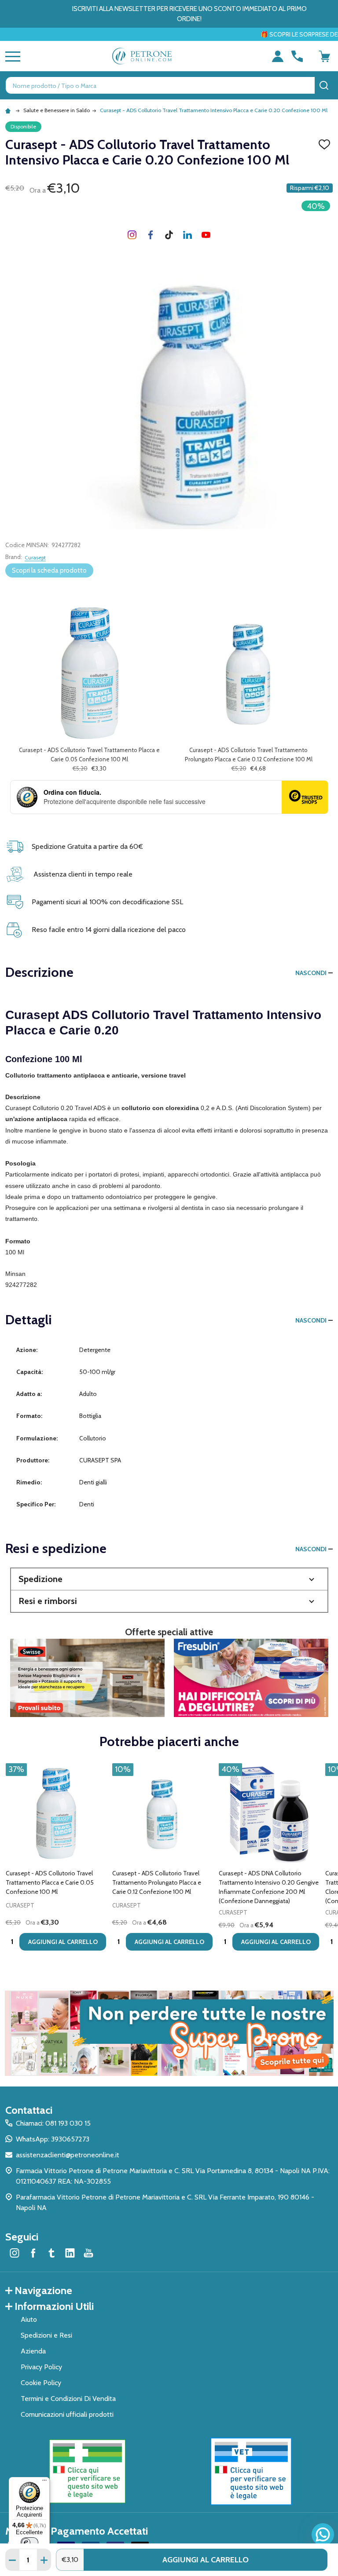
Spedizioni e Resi (46, 2335)
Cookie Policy (41, 2383)
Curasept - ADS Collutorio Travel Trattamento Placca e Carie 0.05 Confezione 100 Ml (50, 1882)
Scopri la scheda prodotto (49, 570)
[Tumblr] (169, 235)
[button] (169, 1579)
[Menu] (44, 2482)
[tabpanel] (56, 1860)
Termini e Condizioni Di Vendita (68, 2399)
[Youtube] (206, 235)
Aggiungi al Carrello (206, 2560)
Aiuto (29, 2319)
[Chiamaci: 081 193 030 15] (297, 56)
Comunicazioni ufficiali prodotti (67, 2414)
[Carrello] (324, 56)
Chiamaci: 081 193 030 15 (53, 2123)
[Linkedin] (187, 235)
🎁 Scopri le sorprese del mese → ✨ (224, 34)
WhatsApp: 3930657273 (53, 2139)
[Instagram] (132, 235)
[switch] (29, 2543)
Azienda (33, 2351)
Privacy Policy (41, 2367)
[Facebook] (151, 235)
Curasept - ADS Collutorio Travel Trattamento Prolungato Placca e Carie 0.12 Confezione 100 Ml (157, 1882)
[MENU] (11, 56)
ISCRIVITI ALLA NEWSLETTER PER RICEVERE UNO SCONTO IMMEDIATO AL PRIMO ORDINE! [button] (189, 14)
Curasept (35, 557)
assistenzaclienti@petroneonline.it (68, 2155)
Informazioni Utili (54, 2306)
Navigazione (43, 2290)
